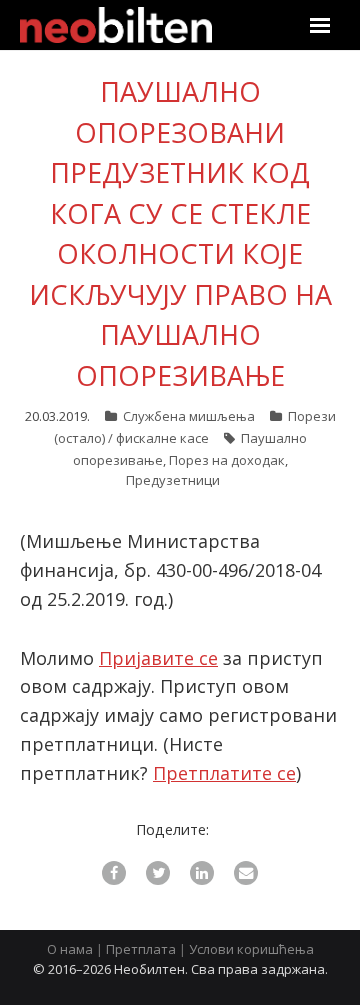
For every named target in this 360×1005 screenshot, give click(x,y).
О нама (70, 949)
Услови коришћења (251, 949)
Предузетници (173, 480)
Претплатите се (224, 773)
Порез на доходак (227, 460)
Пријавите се (158, 658)
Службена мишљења (189, 416)
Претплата (141, 949)
